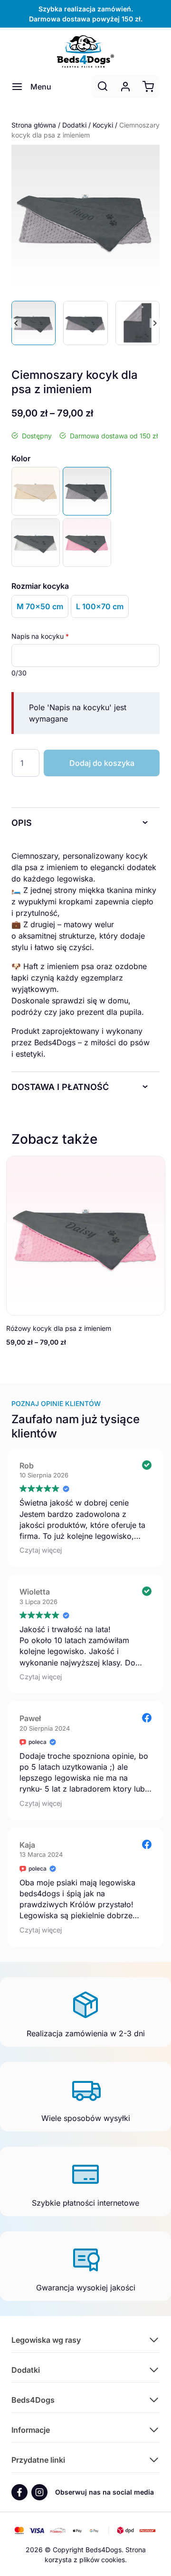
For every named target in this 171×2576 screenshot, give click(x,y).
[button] (33, 323)
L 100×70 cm (100, 606)
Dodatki (74, 125)
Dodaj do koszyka (102, 763)
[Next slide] (155, 323)
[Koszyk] (148, 87)
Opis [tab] (22, 823)
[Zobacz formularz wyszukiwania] (103, 87)
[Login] (125, 87)
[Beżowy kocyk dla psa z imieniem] (36, 491)
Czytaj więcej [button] (41, 1550)
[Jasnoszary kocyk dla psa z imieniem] (36, 543)
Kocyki (103, 125)
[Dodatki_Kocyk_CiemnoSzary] (85, 219)
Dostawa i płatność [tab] (60, 1087)
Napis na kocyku (40, 636)
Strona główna (34, 125)
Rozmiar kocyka (40, 586)
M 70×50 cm (40, 606)
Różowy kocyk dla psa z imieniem (59, 1328)
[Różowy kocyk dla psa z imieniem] (87, 543)
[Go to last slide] (16, 323)
